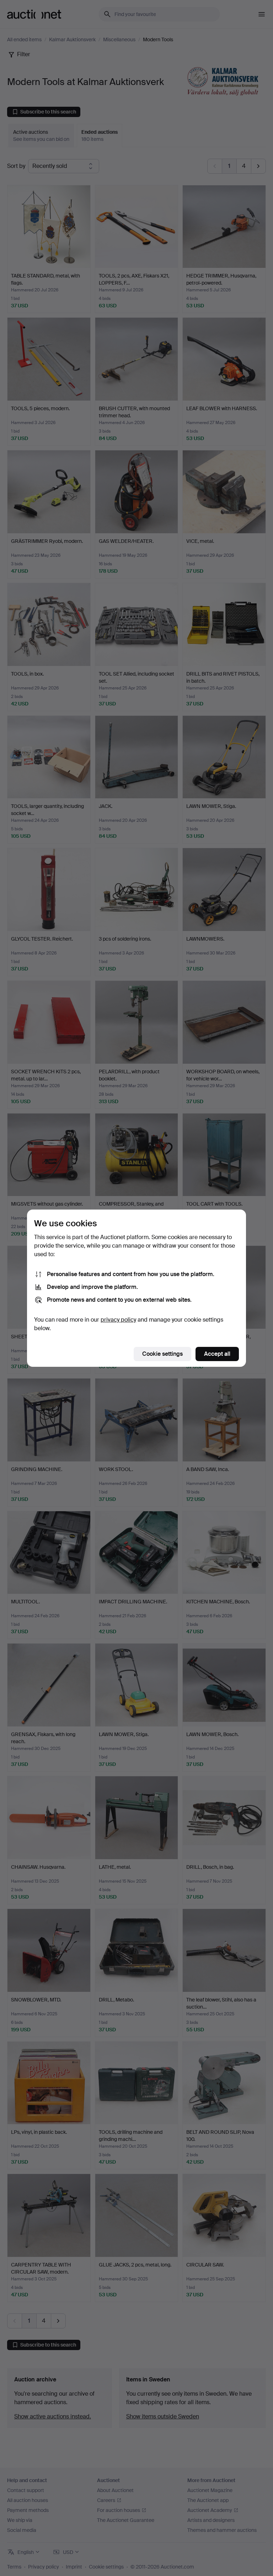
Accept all (217, 1354)
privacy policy (118, 1320)
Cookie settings (162, 1354)
